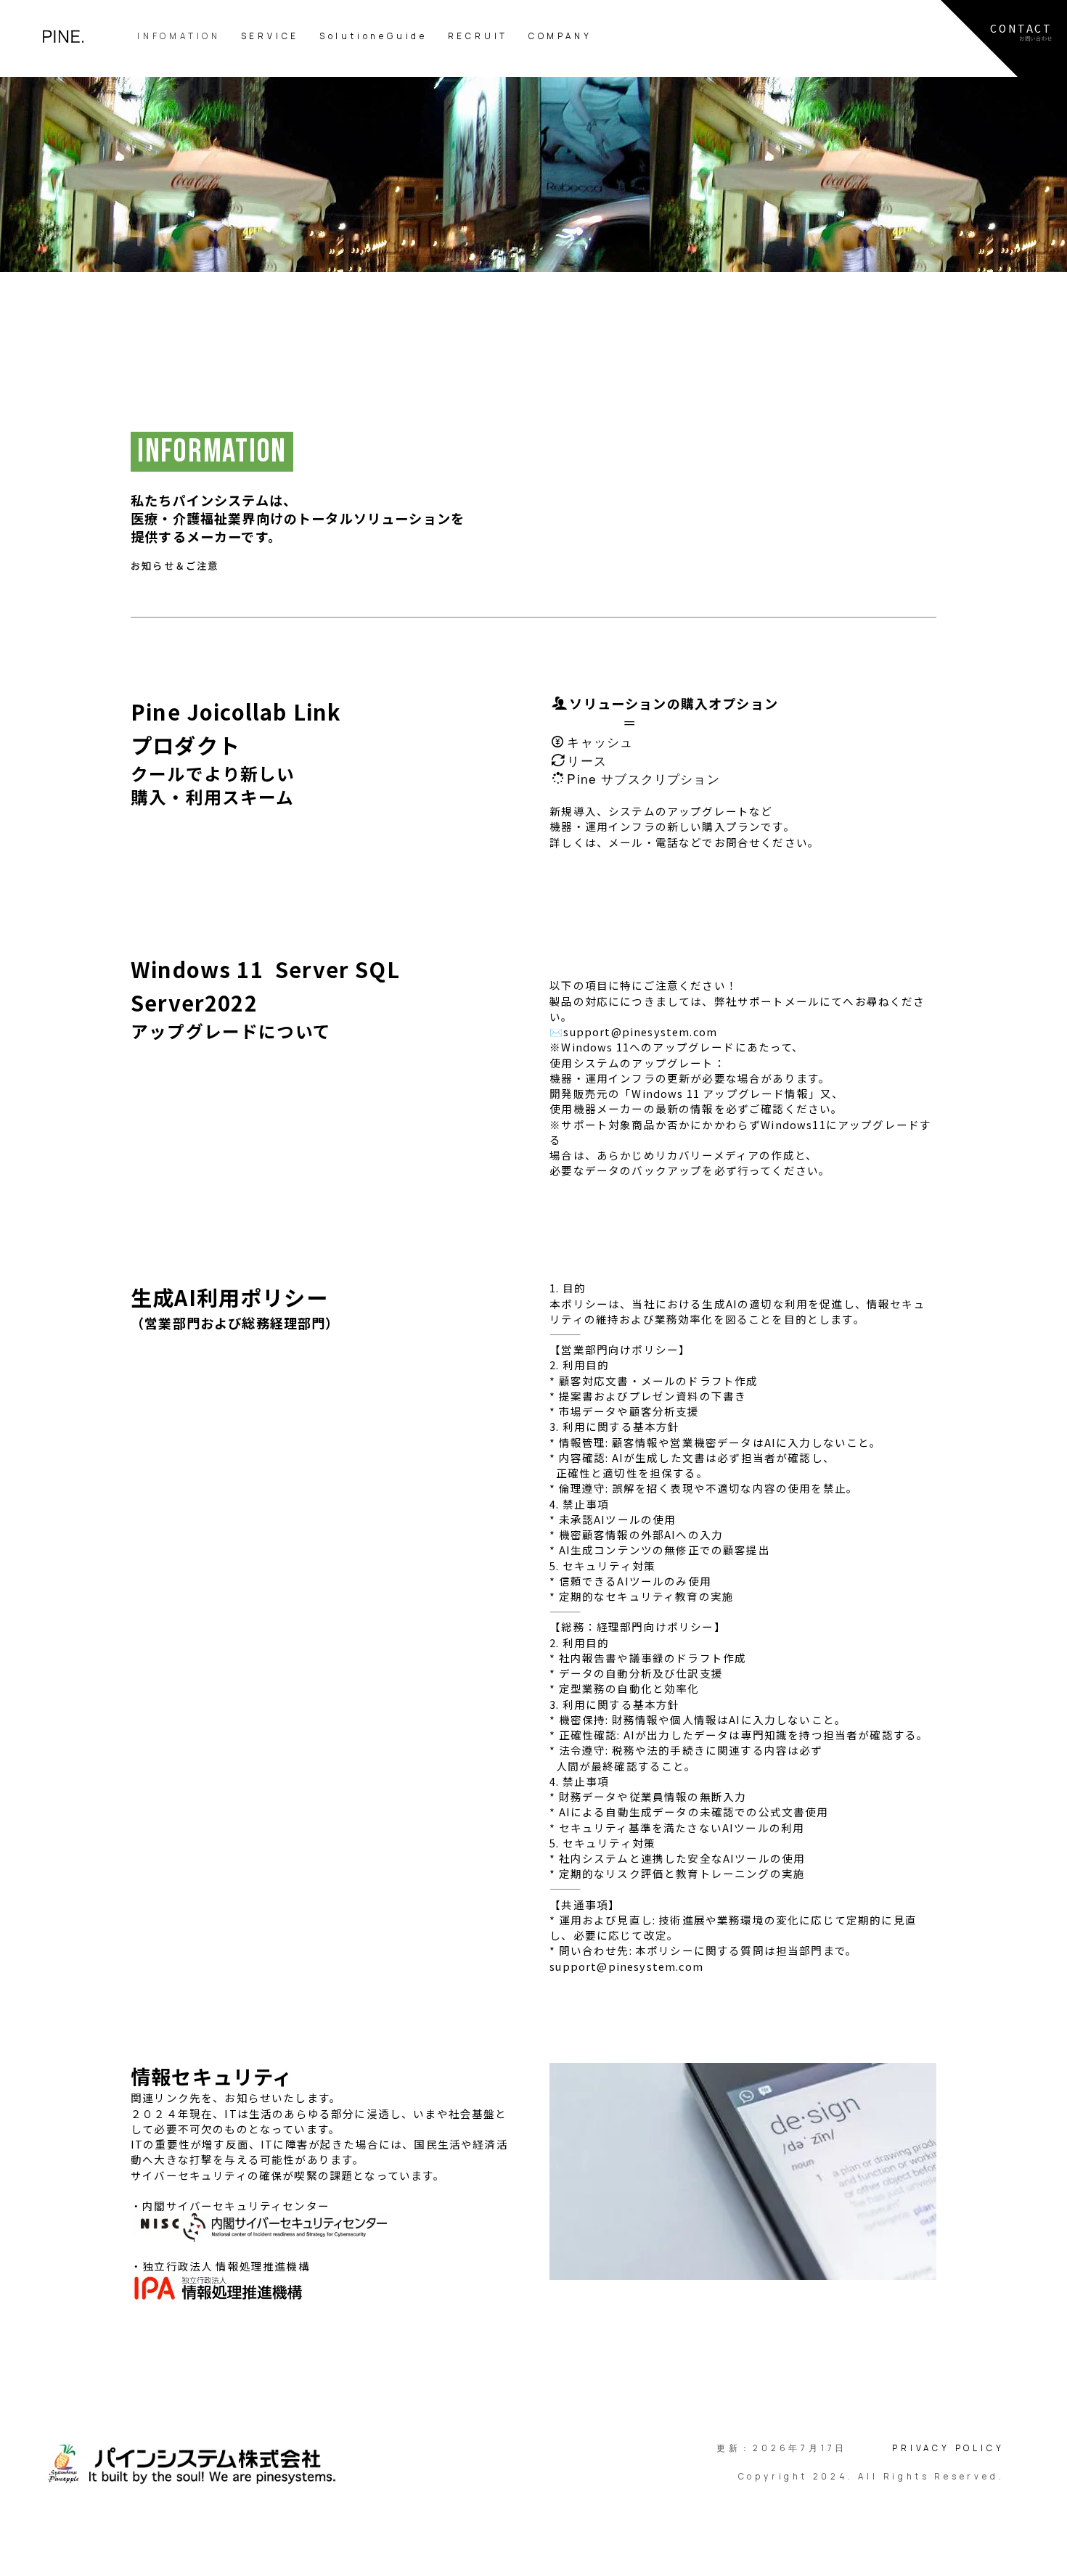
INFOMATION (179, 36)
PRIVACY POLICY (948, 2448)
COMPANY (560, 36)
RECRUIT (478, 36)
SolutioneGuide (373, 36)
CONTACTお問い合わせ (1021, 32)
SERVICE (270, 36)
